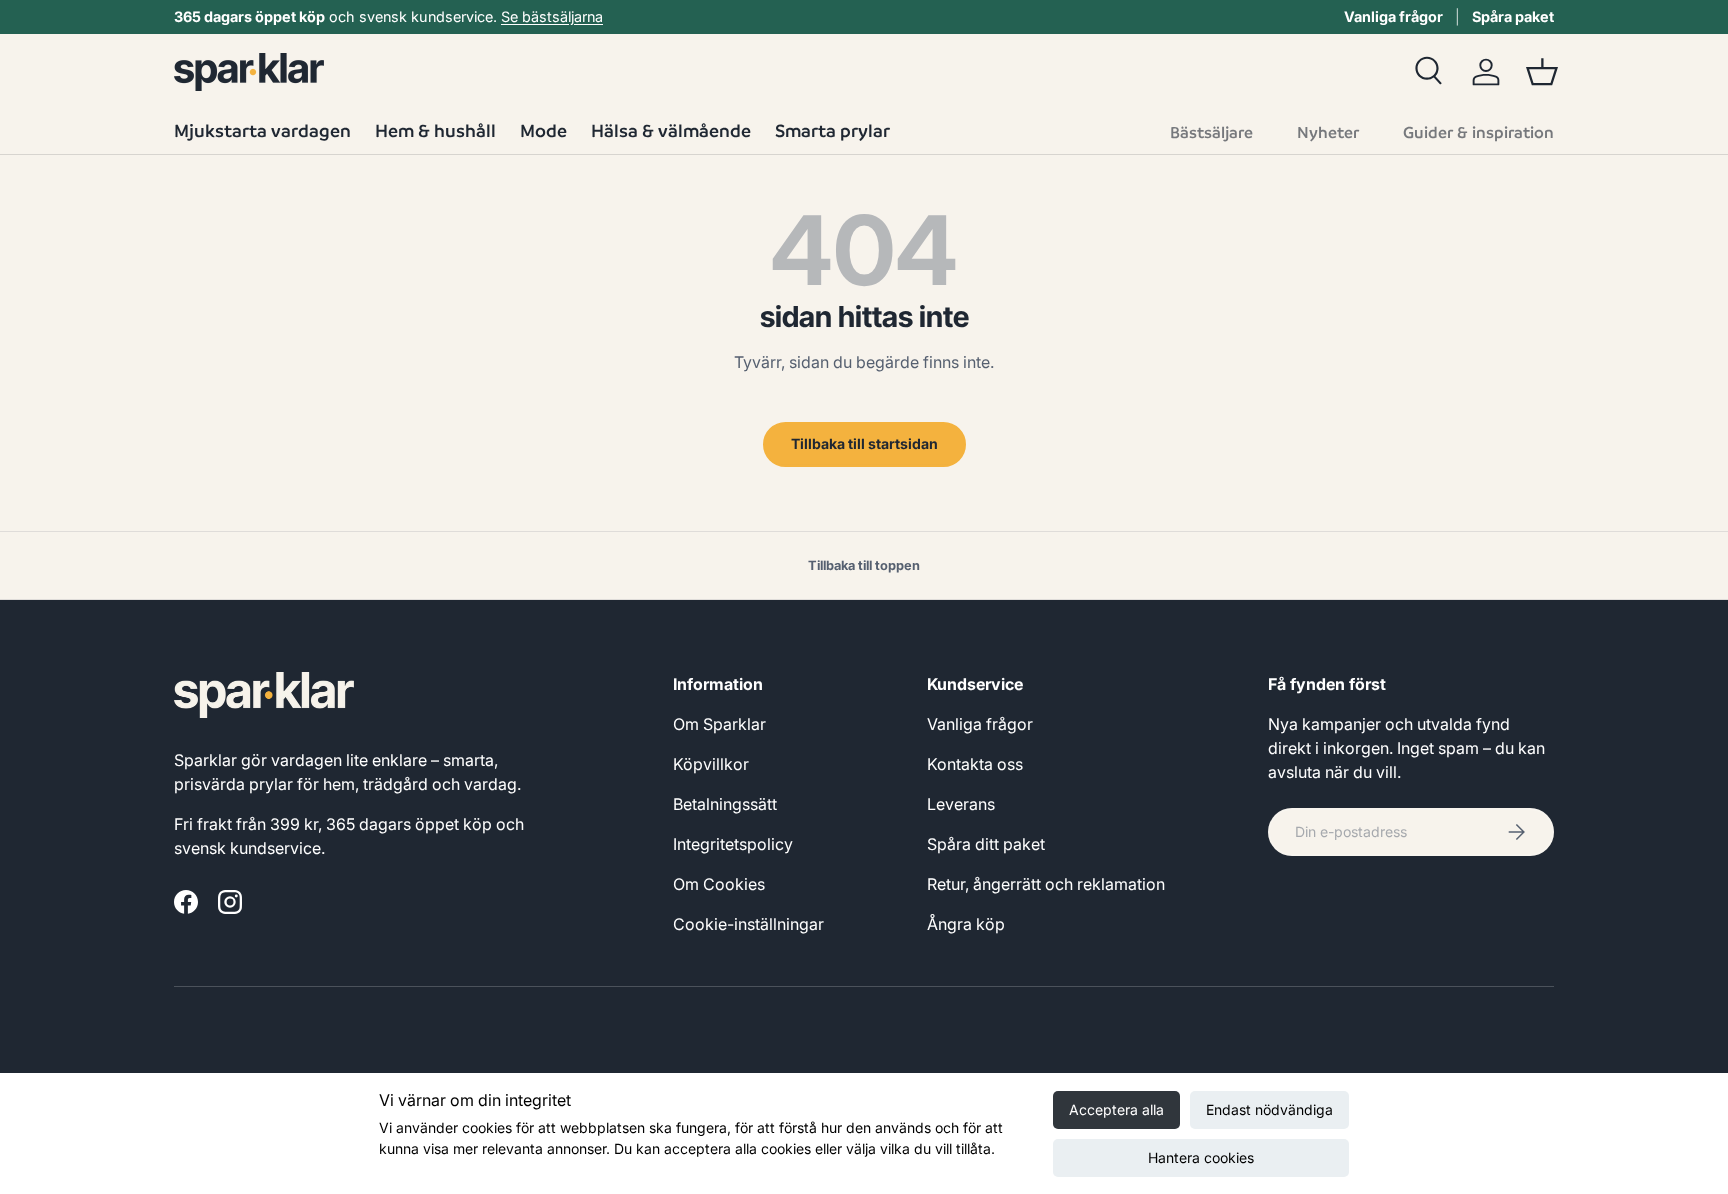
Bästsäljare (1211, 132)
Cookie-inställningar (748, 924)
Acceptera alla (1116, 1109)
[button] (1542, 72)
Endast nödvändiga (1269, 1109)
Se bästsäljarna (552, 16)
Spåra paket (1513, 16)
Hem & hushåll (435, 130)
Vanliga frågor (1393, 16)
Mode (543, 130)
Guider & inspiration (1478, 132)
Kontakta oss (975, 764)
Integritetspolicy (733, 844)
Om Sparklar (719, 724)
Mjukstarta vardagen (262, 130)
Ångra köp (966, 924)
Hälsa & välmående (671, 130)
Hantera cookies (1201, 1157)
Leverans (961, 804)
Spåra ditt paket (986, 844)
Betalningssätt (725, 804)
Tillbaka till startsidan (864, 443)
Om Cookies (719, 884)
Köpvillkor (711, 764)
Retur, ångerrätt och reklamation (1046, 884)
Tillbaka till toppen (864, 565)
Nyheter (1328, 132)
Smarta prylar (832, 130)
